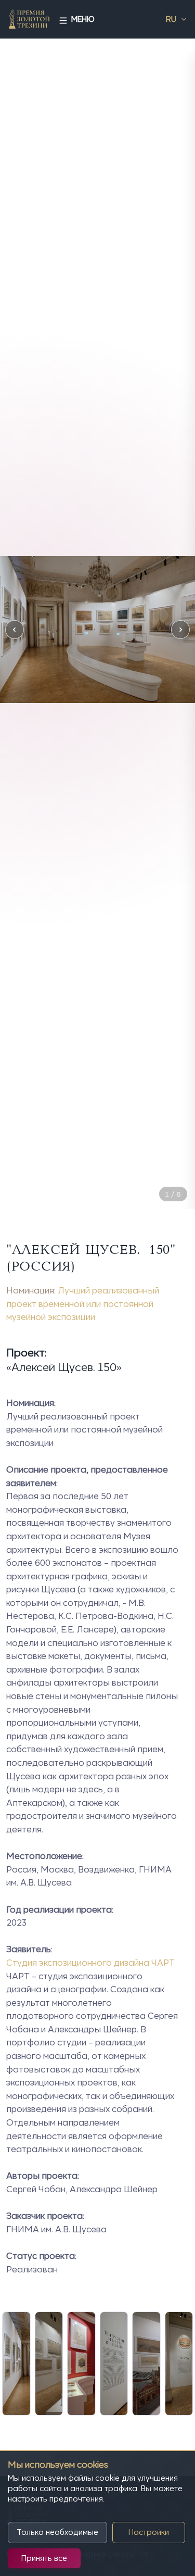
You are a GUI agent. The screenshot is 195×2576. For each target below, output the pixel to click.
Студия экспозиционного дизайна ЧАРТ (90, 1963)
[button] (15, 630)
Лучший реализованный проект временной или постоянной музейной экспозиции (83, 1304)
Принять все (44, 2558)
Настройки (149, 2532)
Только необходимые (57, 2532)
